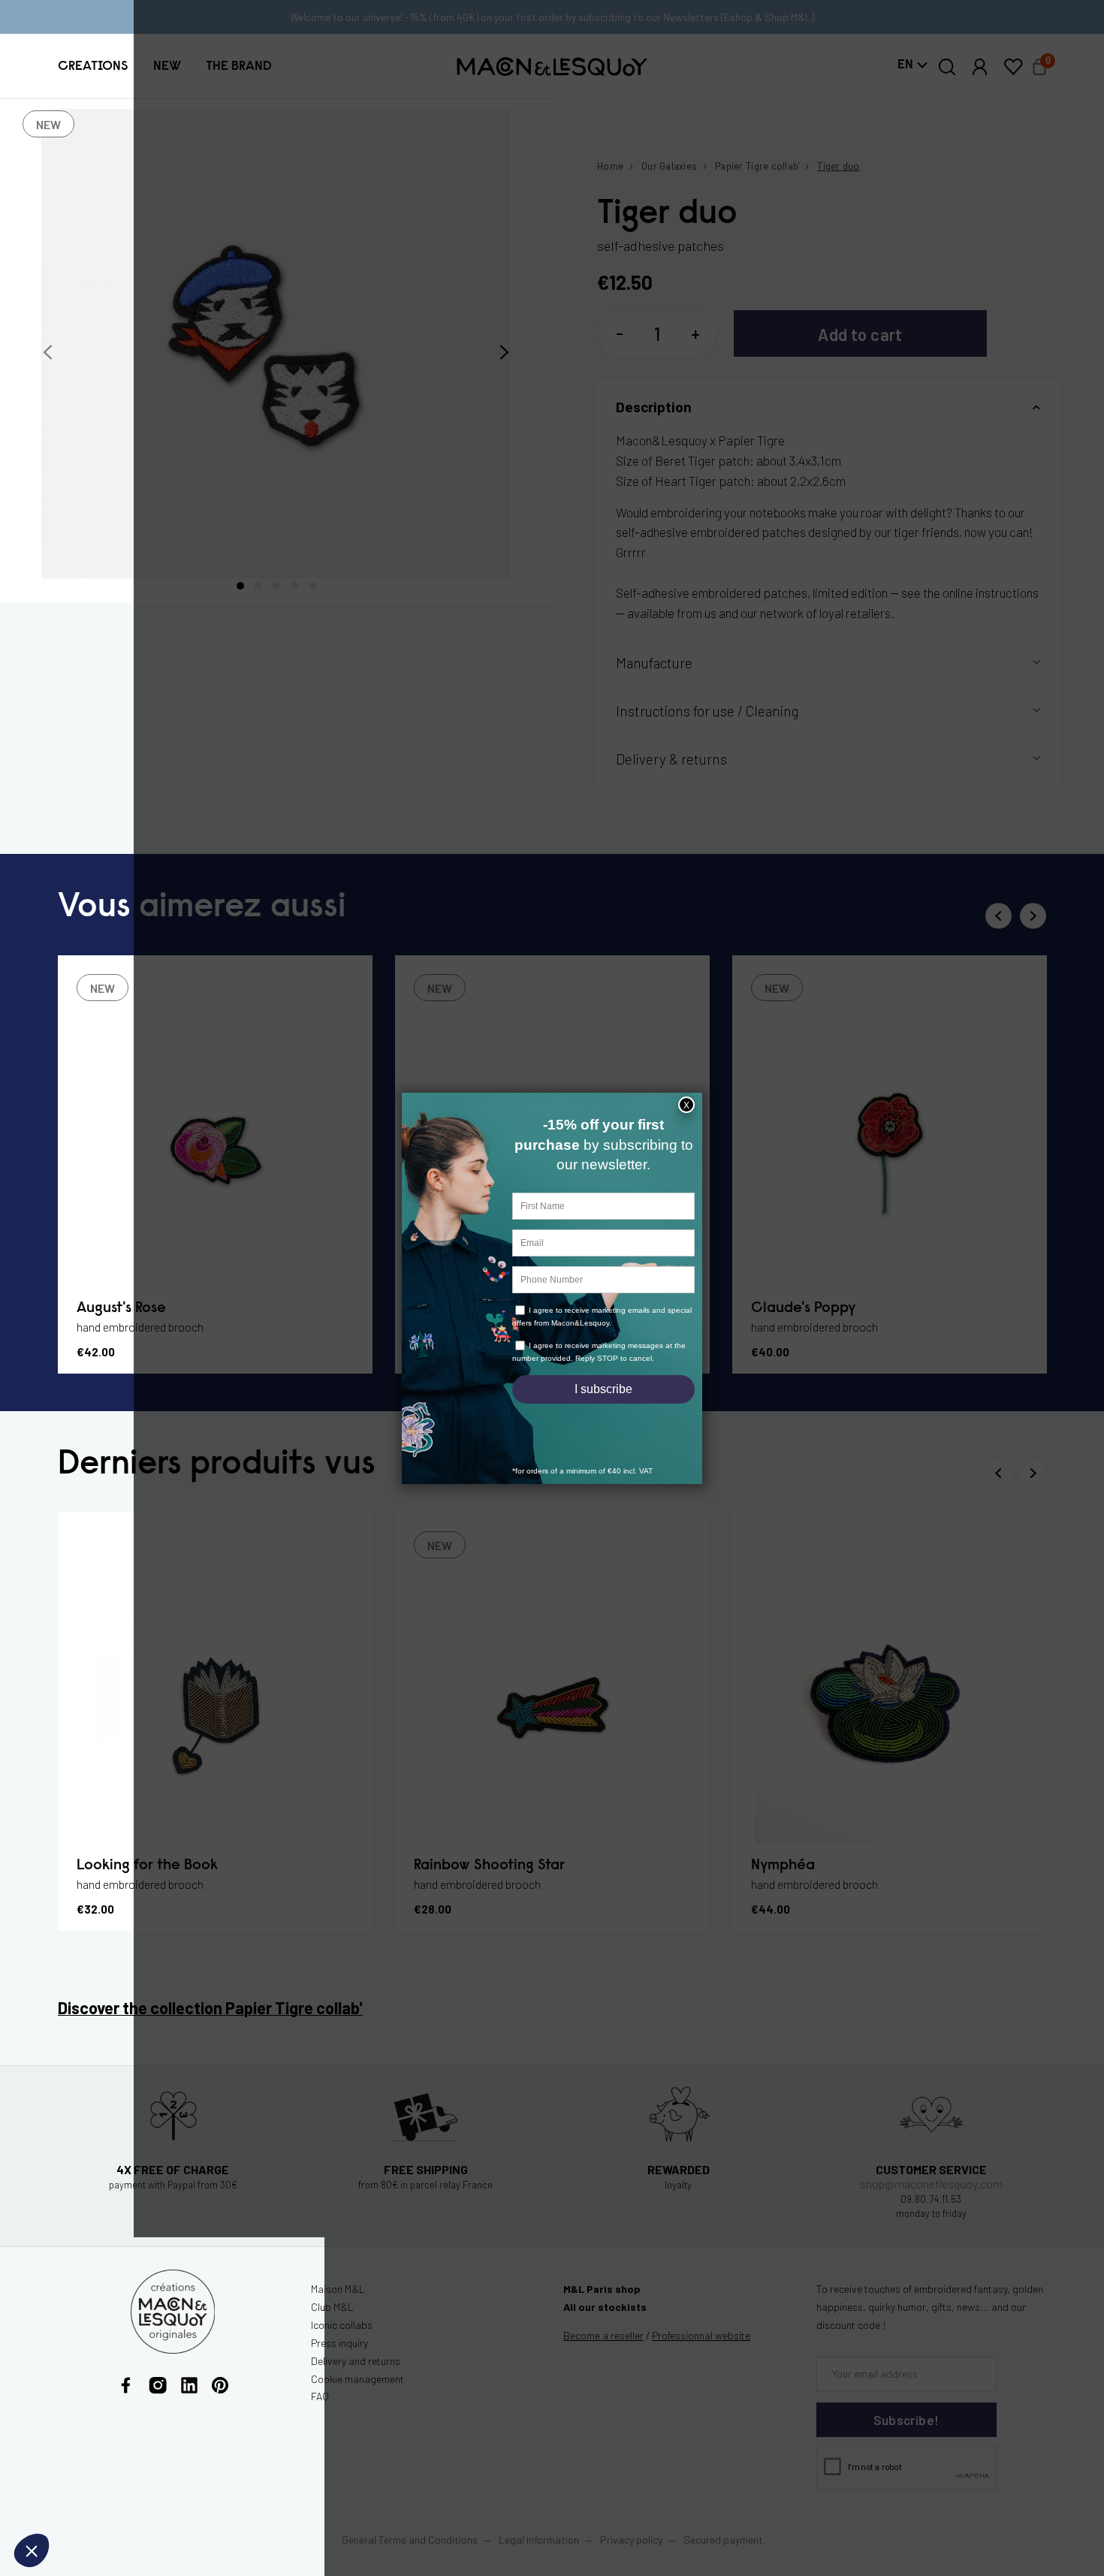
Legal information (539, 2540)
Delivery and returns (356, 2361)
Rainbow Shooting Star (489, 1866)
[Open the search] (947, 67)
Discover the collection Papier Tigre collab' (210, 2007)
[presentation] (48, 353)
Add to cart (860, 334)
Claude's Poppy (803, 1308)
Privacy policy (631, 2540)
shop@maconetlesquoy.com (931, 2184)
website (701, 2335)
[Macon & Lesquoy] (552, 66)
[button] (93, 67)
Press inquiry (339, 2343)
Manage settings (94, 2501)
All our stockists (605, 2307)
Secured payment (723, 2540)
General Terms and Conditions (410, 2540)
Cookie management (357, 2379)
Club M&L (332, 2307)
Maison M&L (338, 2289)
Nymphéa (783, 1866)
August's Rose (121, 1308)
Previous (998, 916)
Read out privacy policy (77, 2451)
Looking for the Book (147, 1866)
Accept (252, 2501)
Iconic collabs (342, 2325)
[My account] (980, 67)
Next (1033, 916)
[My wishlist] (1013, 67)
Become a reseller (603, 2335)
